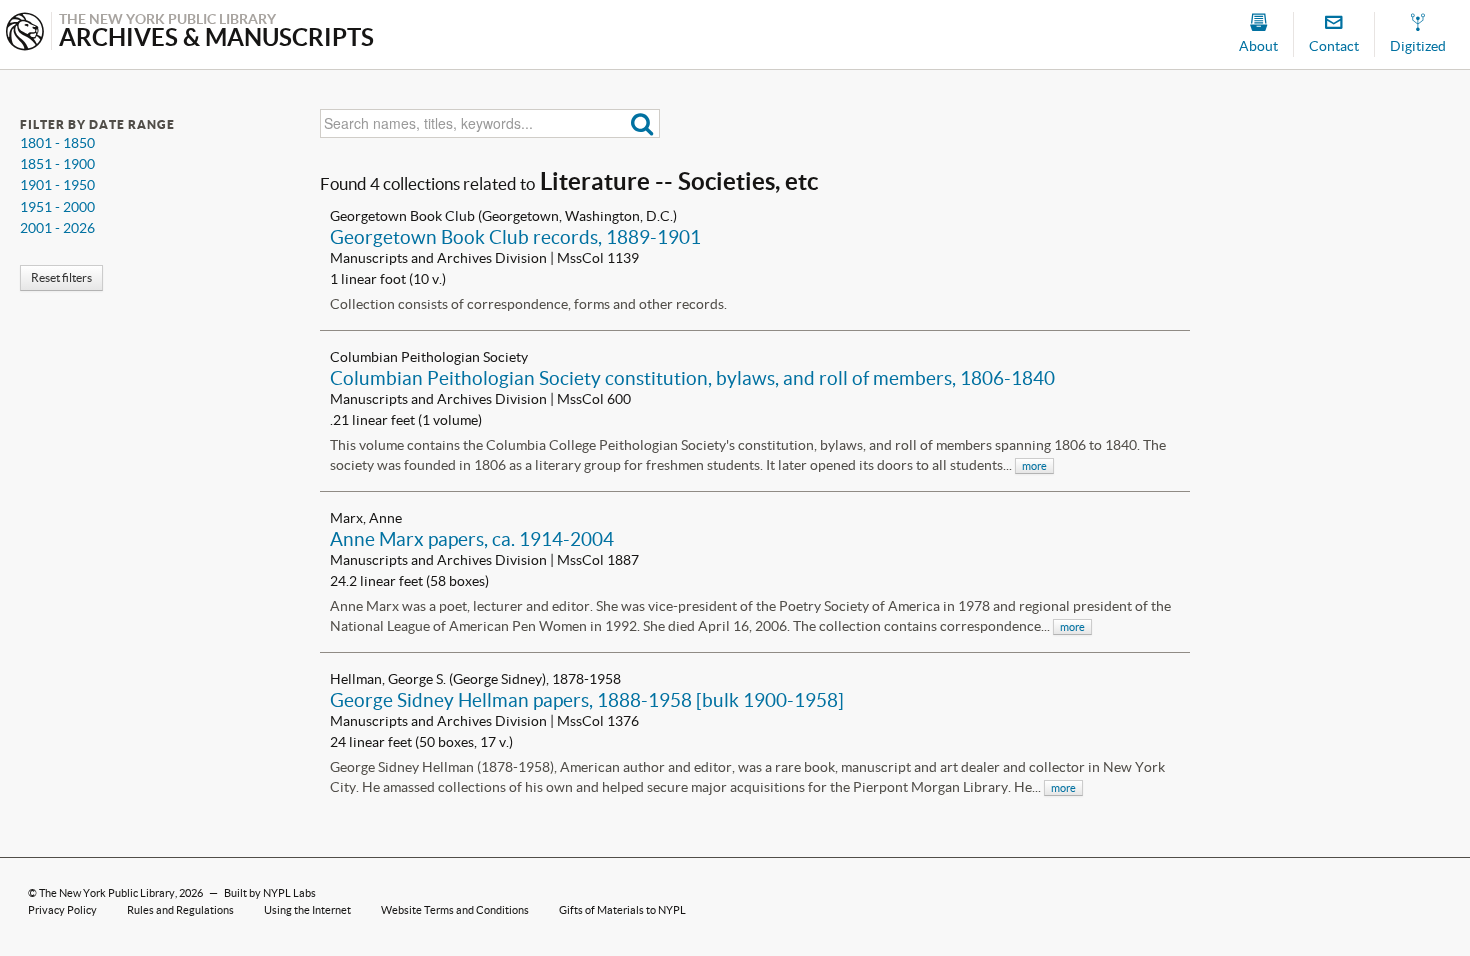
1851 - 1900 (57, 164)
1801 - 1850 (57, 143)
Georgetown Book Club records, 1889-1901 (515, 237)
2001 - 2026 (57, 228)
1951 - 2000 (57, 207)
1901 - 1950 (57, 185)
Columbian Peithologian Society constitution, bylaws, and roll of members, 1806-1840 (692, 378)
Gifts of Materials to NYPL (622, 910)
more (1034, 466)
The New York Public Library (107, 893)
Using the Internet (307, 910)
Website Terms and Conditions (455, 910)
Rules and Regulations (180, 910)
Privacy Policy (62, 910)
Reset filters (61, 277)
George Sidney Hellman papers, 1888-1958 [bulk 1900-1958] (587, 700)
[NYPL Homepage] (25, 33)
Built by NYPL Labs (270, 893)
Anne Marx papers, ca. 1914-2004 (472, 539)
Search (642, 123)
